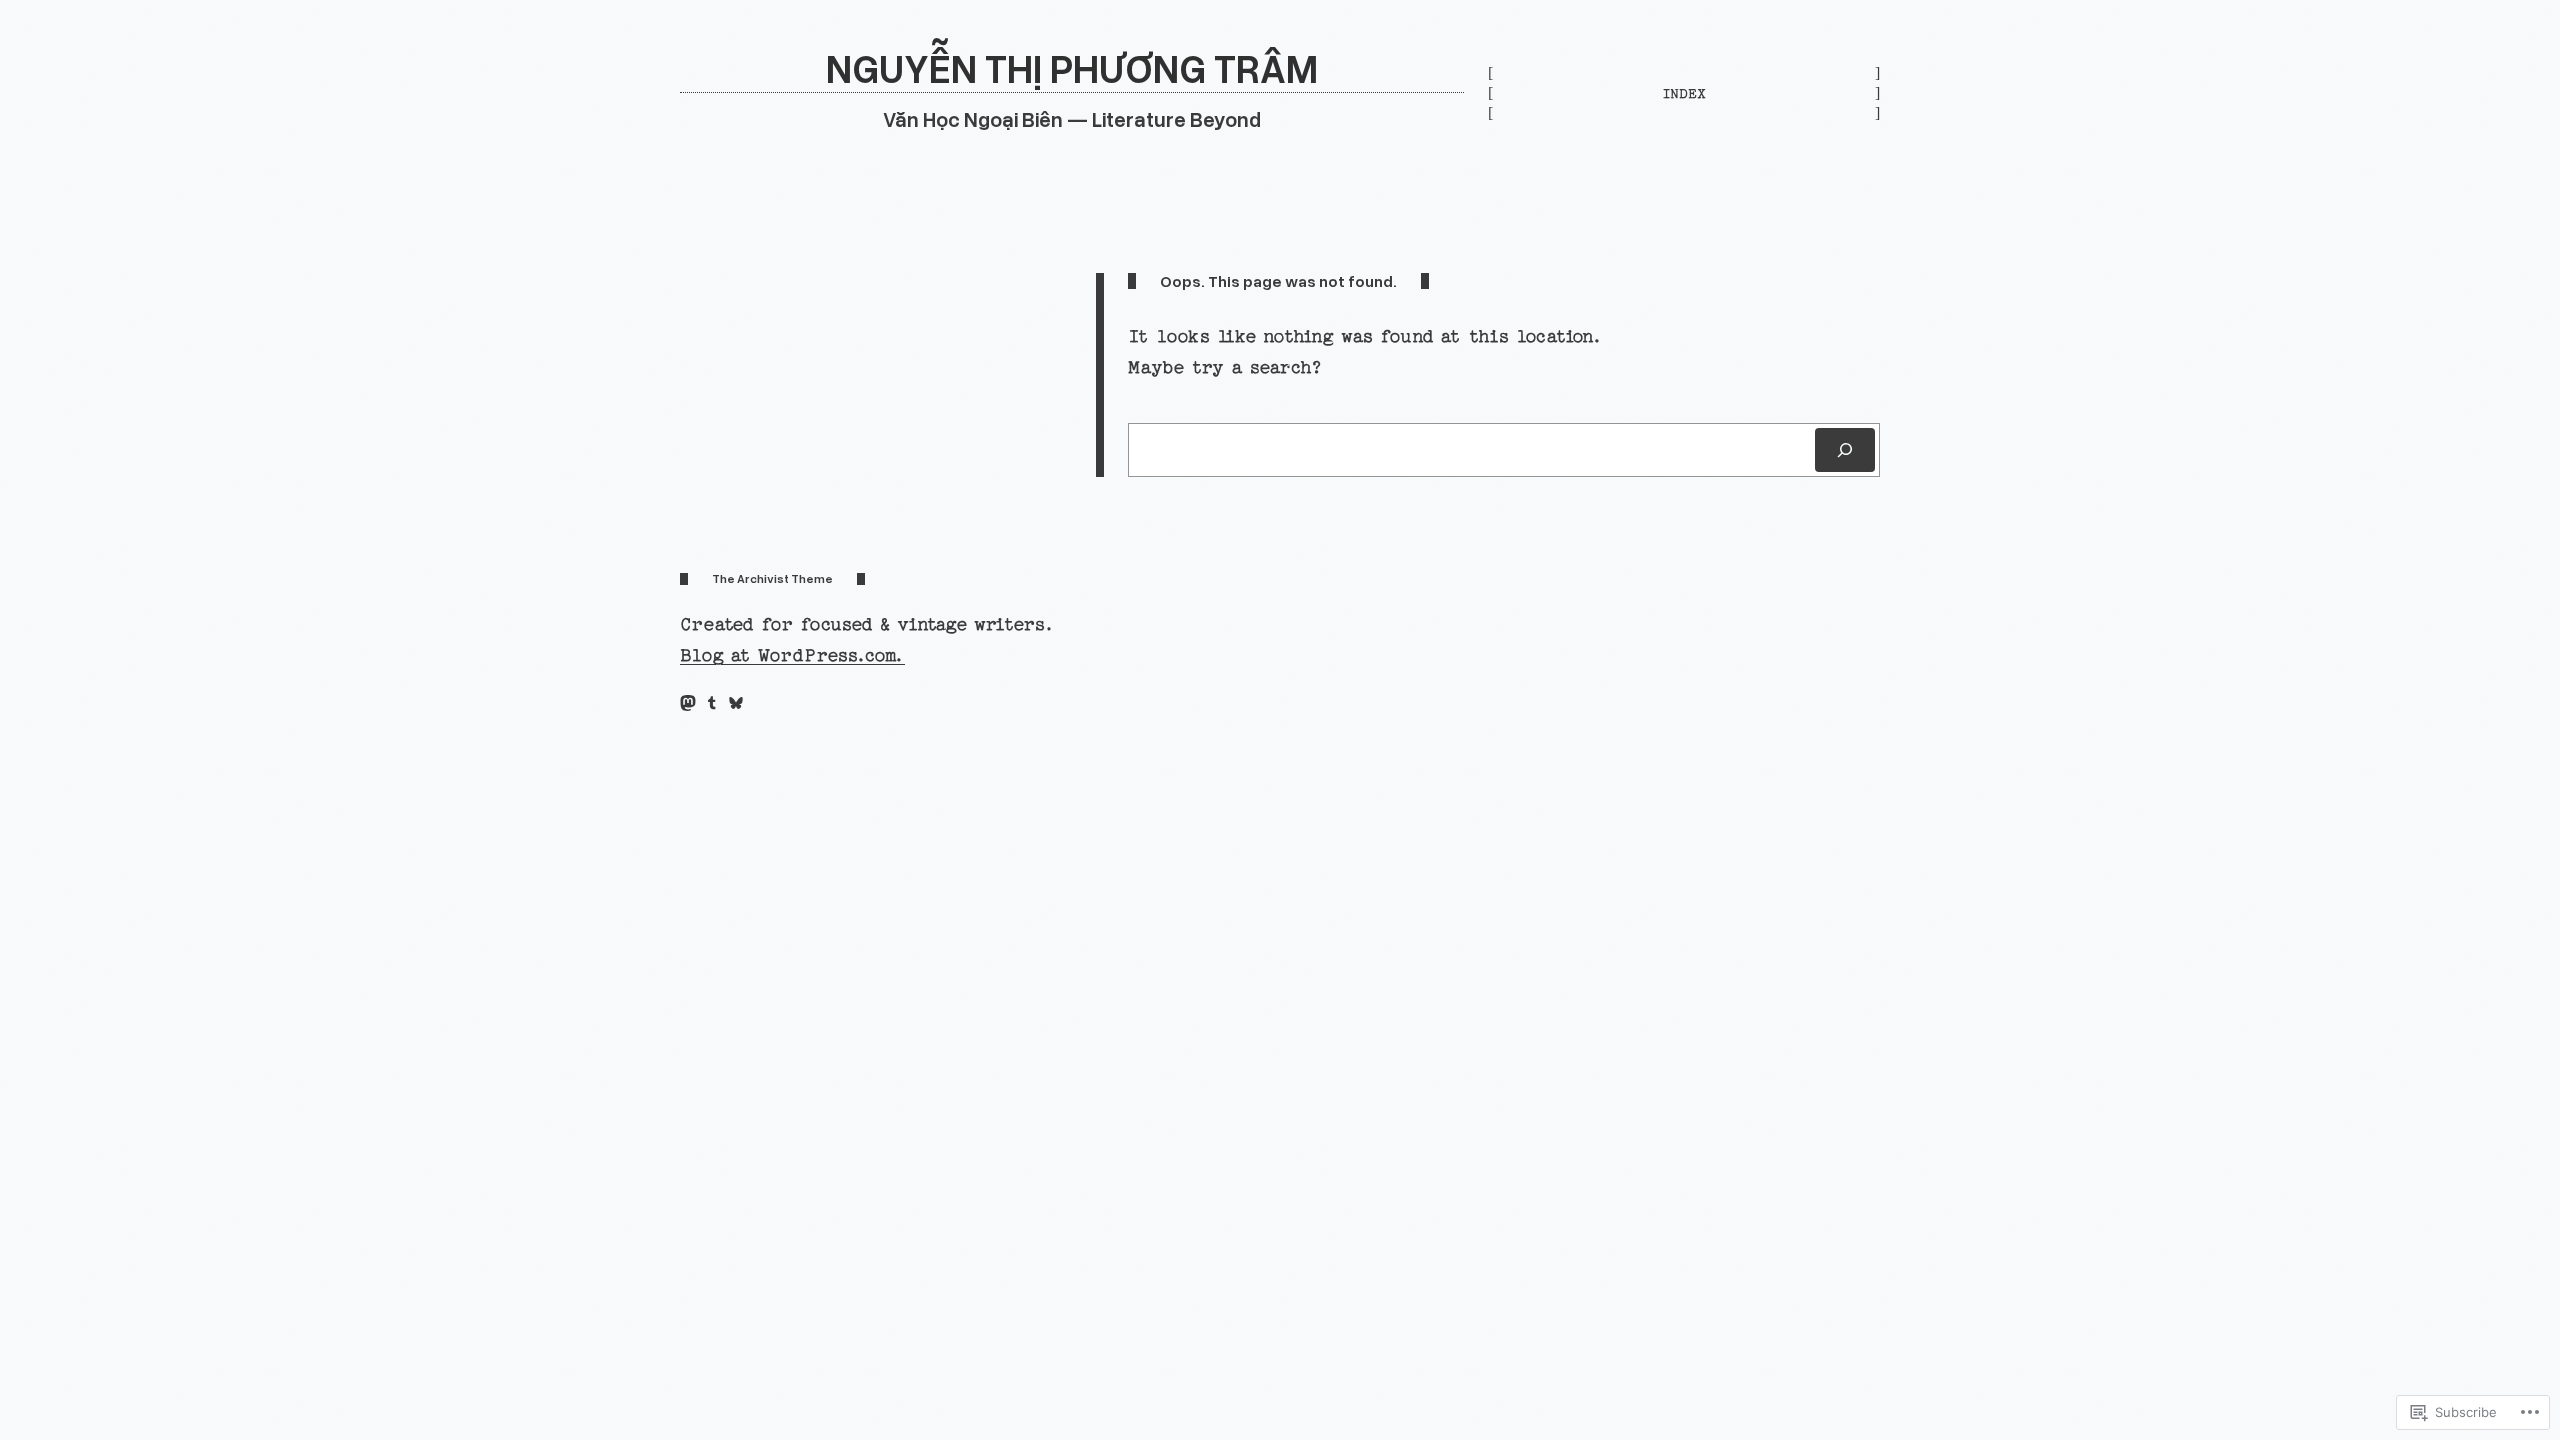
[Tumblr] (712, 703)
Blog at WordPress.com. (792, 655)
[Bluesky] (736, 703)
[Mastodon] (688, 703)
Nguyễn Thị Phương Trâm (1072, 67)
